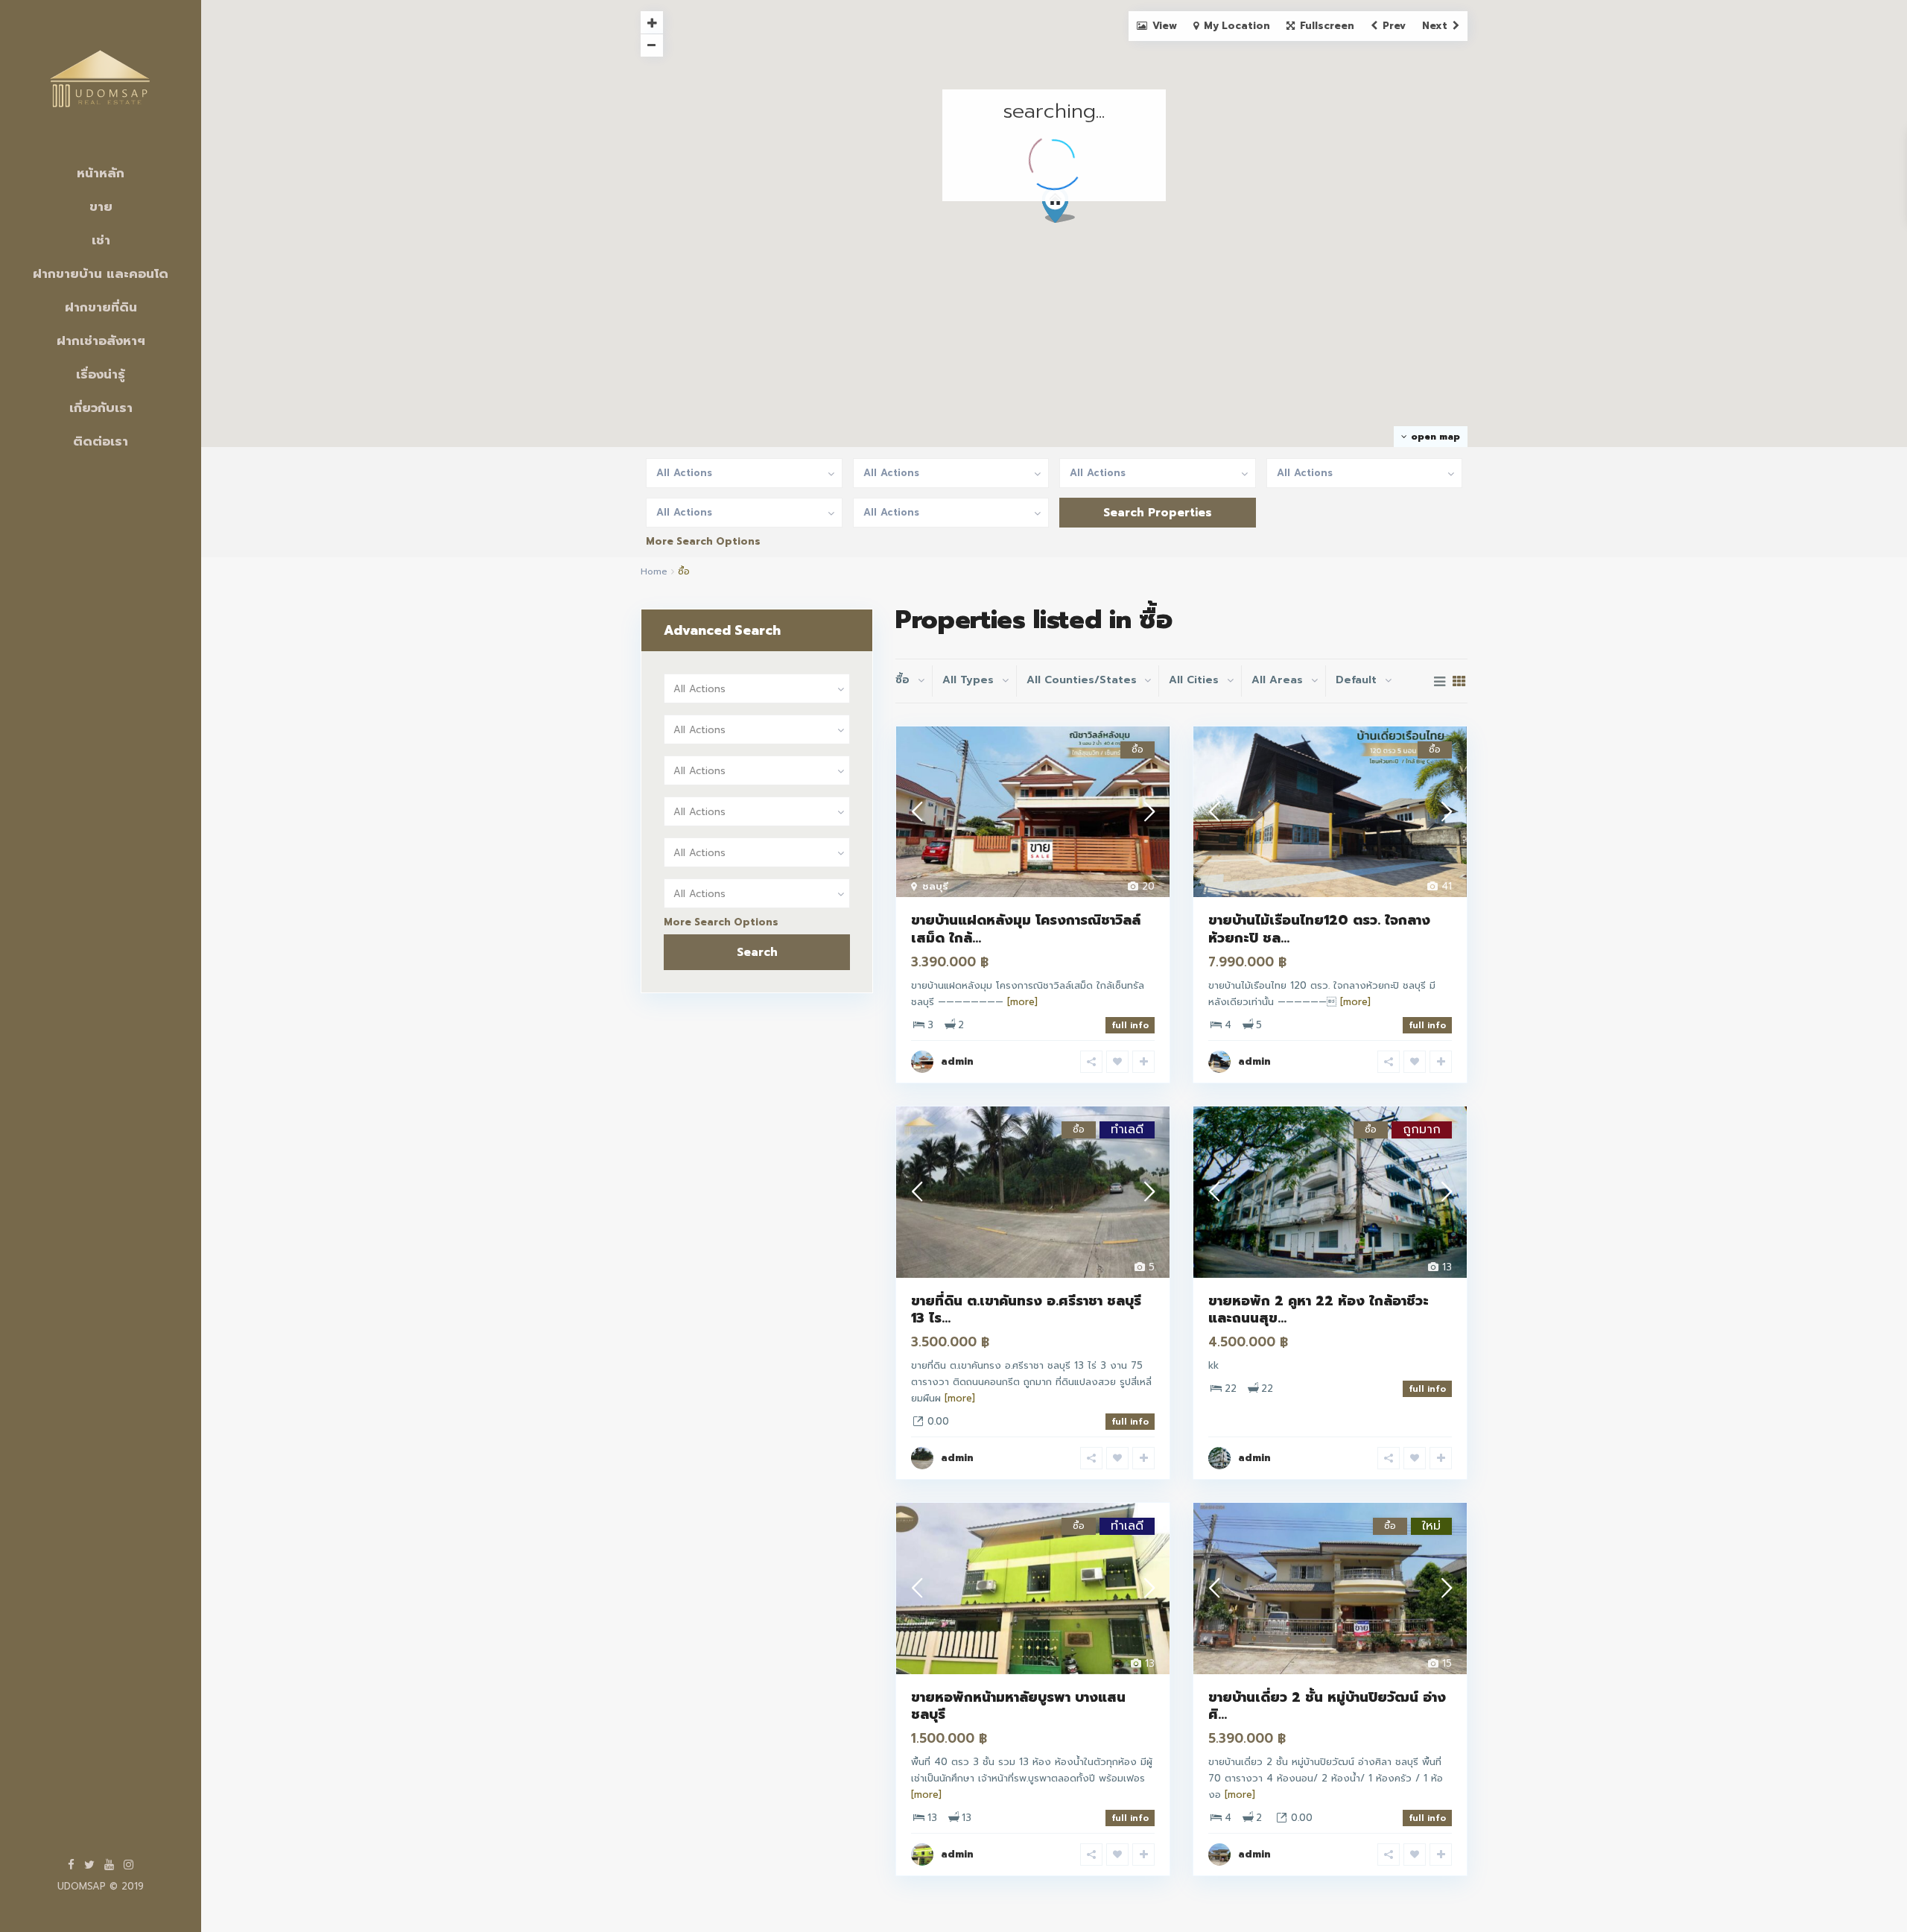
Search (757, 952)
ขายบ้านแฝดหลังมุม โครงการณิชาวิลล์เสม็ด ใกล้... (1026, 929)
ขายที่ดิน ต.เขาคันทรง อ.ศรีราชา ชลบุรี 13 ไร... (1026, 1309)
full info (1130, 1025)
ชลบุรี (935, 886)
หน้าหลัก (101, 173)
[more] (1022, 1002)
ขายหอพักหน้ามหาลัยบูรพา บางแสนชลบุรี (1018, 1706)
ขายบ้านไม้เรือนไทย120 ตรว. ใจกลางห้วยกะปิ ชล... (1319, 929)
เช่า (101, 240)
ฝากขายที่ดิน (101, 307)
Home (654, 571)
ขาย (101, 206)
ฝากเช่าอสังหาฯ (101, 341)
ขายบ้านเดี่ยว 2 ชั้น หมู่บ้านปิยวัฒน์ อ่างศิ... (1327, 1706)
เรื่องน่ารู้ (101, 374)
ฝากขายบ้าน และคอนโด (101, 273)
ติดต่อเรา (101, 441)
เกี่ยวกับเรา (101, 408)
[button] (1064, 209)
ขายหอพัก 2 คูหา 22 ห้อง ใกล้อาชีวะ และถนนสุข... (1319, 1309)
